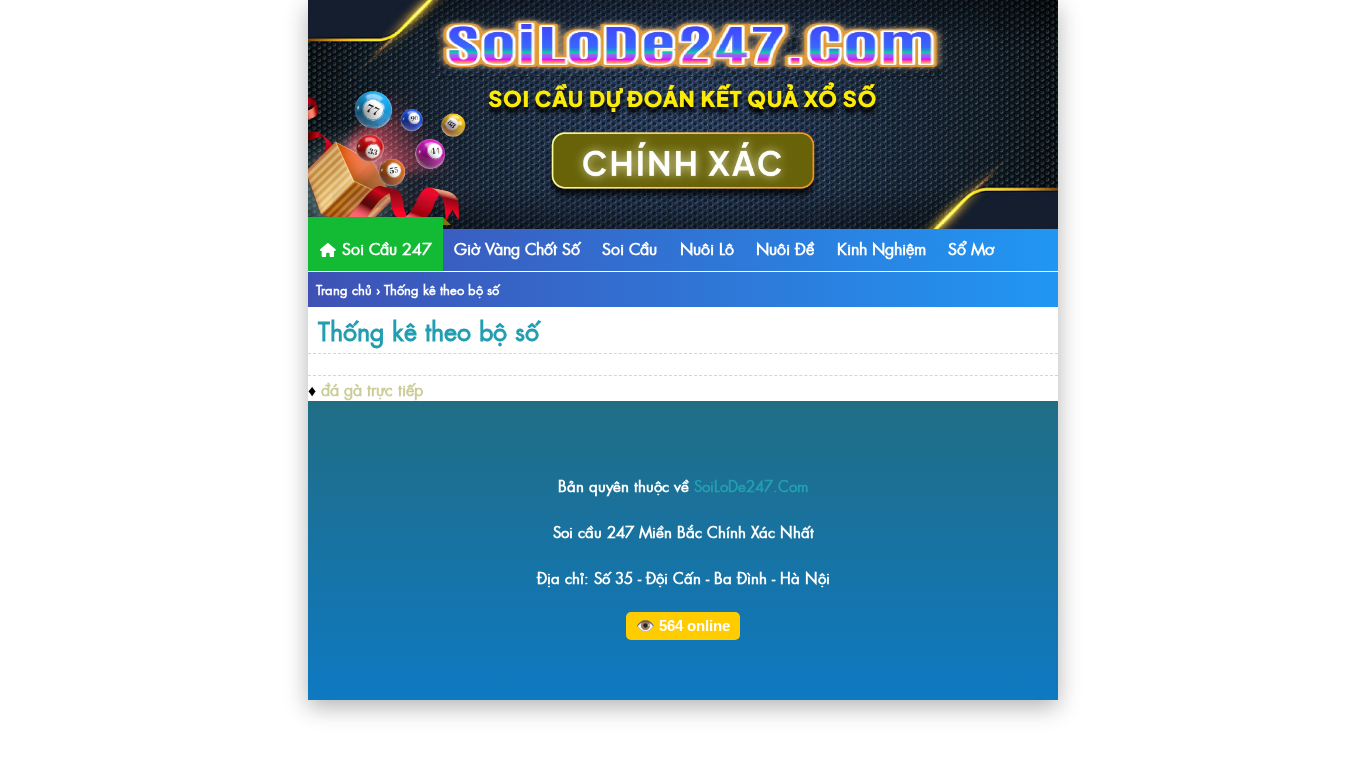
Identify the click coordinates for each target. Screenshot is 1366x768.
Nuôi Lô (707, 248)
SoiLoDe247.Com (751, 485)
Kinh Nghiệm (881, 248)
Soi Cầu (629, 248)
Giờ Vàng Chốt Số (517, 248)
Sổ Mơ (971, 248)
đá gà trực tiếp (372, 389)
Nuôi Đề (785, 248)
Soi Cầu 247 (384, 248)
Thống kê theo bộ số (428, 330)
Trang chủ (344, 289)
